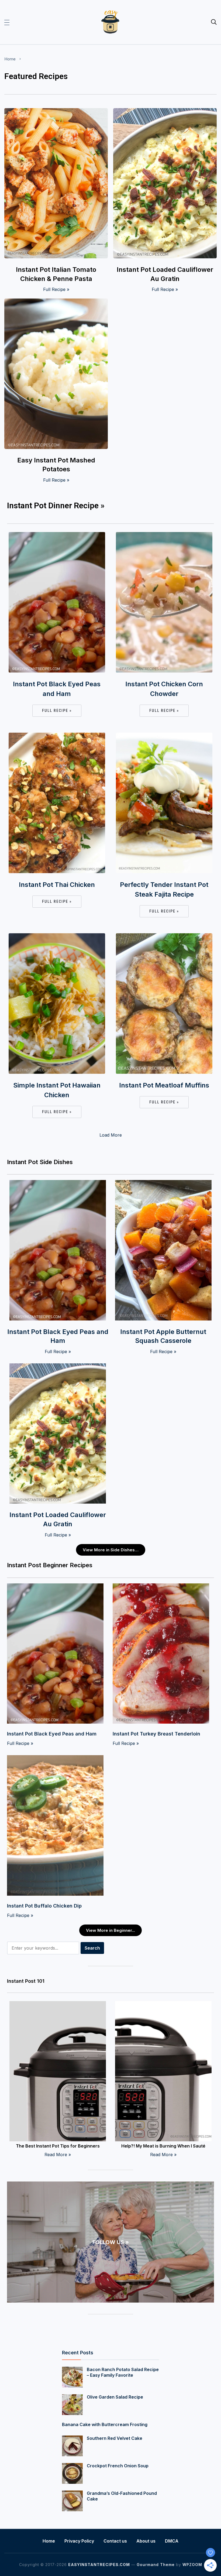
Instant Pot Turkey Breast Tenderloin (156, 1734)
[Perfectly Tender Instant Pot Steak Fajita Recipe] (164, 736)
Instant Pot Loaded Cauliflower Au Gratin (165, 274)
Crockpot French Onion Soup (118, 2466)
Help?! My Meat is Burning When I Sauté (163, 2146)
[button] (7, 22)
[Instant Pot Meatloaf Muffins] (164, 937)
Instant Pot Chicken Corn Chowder (164, 689)
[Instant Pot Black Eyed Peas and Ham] (57, 536)
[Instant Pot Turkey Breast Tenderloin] (161, 1587)
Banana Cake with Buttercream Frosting (105, 2424)
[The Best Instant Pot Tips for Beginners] (58, 2005)
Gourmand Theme (156, 2565)
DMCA (172, 2541)
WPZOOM (192, 2565)
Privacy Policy (79, 2541)
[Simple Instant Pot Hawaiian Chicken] (57, 937)
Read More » (58, 2155)
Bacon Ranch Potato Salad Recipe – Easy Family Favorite (123, 2372)
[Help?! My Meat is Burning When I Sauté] (163, 2005)
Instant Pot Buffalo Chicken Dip (44, 1906)
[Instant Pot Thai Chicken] (57, 736)
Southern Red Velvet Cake (115, 2438)
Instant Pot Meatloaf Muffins (164, 1085)
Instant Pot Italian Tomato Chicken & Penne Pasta (56, 274)
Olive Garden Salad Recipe (115, 2397)
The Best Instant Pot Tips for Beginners (58, 2146)
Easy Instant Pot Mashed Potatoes (56, 465)
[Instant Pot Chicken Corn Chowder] (164, 536)
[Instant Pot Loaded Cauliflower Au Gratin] (165, 112)
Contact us (115, 2541)
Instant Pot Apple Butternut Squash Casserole (163, 1336)
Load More (111, 1135)
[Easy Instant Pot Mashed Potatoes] (56, 302)
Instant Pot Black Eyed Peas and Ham (57, 689)
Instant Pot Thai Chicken (57, 885)
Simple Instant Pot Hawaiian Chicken (57, 1090)
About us (146, 2541)
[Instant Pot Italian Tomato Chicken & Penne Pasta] (56, 112)
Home (10, 59)
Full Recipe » (56, 289)
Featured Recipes (36, 76)
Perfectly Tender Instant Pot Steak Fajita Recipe (164, 889)
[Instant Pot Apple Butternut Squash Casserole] (163, 1184)
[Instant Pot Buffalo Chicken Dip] (55, 1759)
